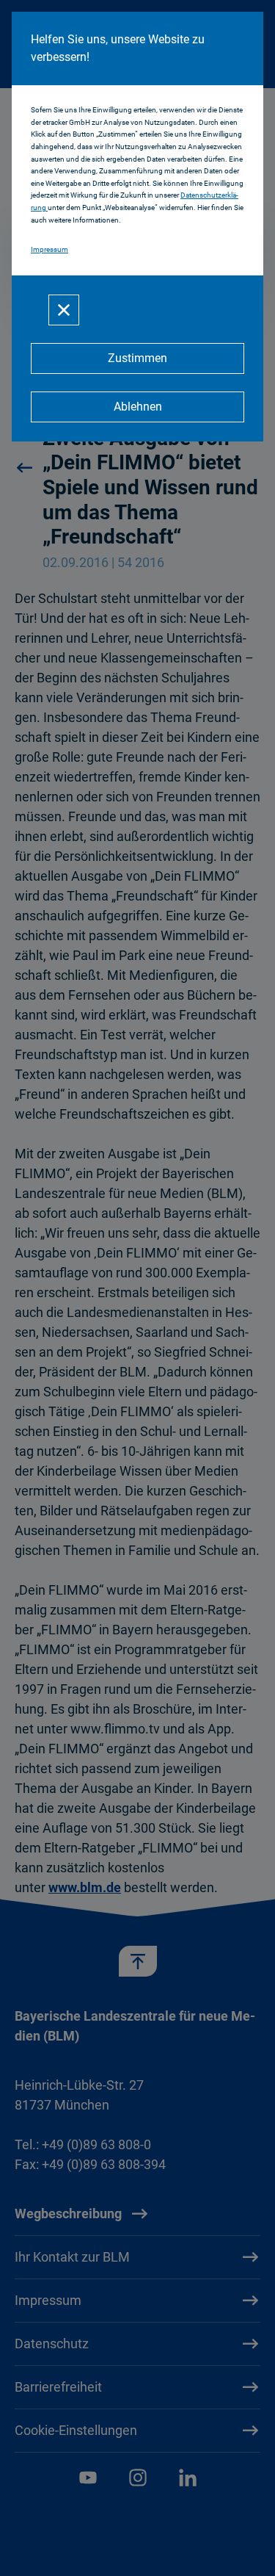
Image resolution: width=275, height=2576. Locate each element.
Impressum (49, 249)
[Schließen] (64, 310)
